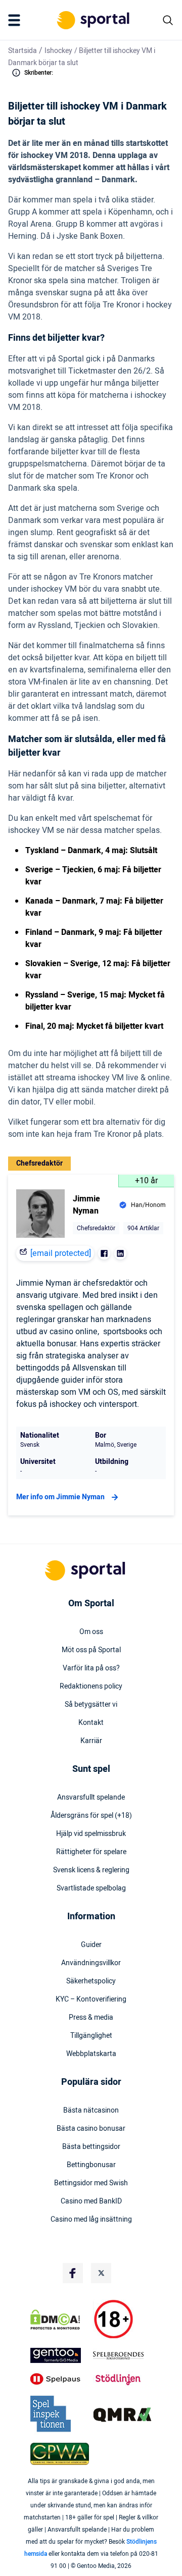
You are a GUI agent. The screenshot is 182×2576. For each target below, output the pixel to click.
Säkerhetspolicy (91, 1981)
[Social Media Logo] (73, 2273)
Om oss (91, 1632)
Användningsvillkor (91, 1963)
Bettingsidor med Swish (91, 2183)
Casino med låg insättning (91, 2220)
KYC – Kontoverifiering (91, 2000)
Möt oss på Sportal (91, 1650)
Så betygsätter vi (91, 1705)
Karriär (91, 1741)
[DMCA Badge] (60, 2320)
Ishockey (58, 51)
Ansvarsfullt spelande (91, 1798)
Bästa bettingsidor (91, 2147)
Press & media (91, 2018)
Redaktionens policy (91, 1687)
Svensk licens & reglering (91, 1870)
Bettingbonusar (91, 2165)
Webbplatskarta (91, 2054)
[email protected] (61, 1253)
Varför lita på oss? (91, 1668)
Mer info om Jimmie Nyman (60, 1497)
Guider (91, 1945)
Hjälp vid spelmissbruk (91, 1834)
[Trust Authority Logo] (60, 2355)
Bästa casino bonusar (91, 2129)
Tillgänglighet (91, 2036)
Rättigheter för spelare (91, 1852)
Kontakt (91, 1723)
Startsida (22, 51)
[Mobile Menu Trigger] (16, 20)
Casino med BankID (91, 2201)
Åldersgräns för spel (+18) (91, 1816)
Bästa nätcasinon (91, 2111)
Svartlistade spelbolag (91, 1888)
